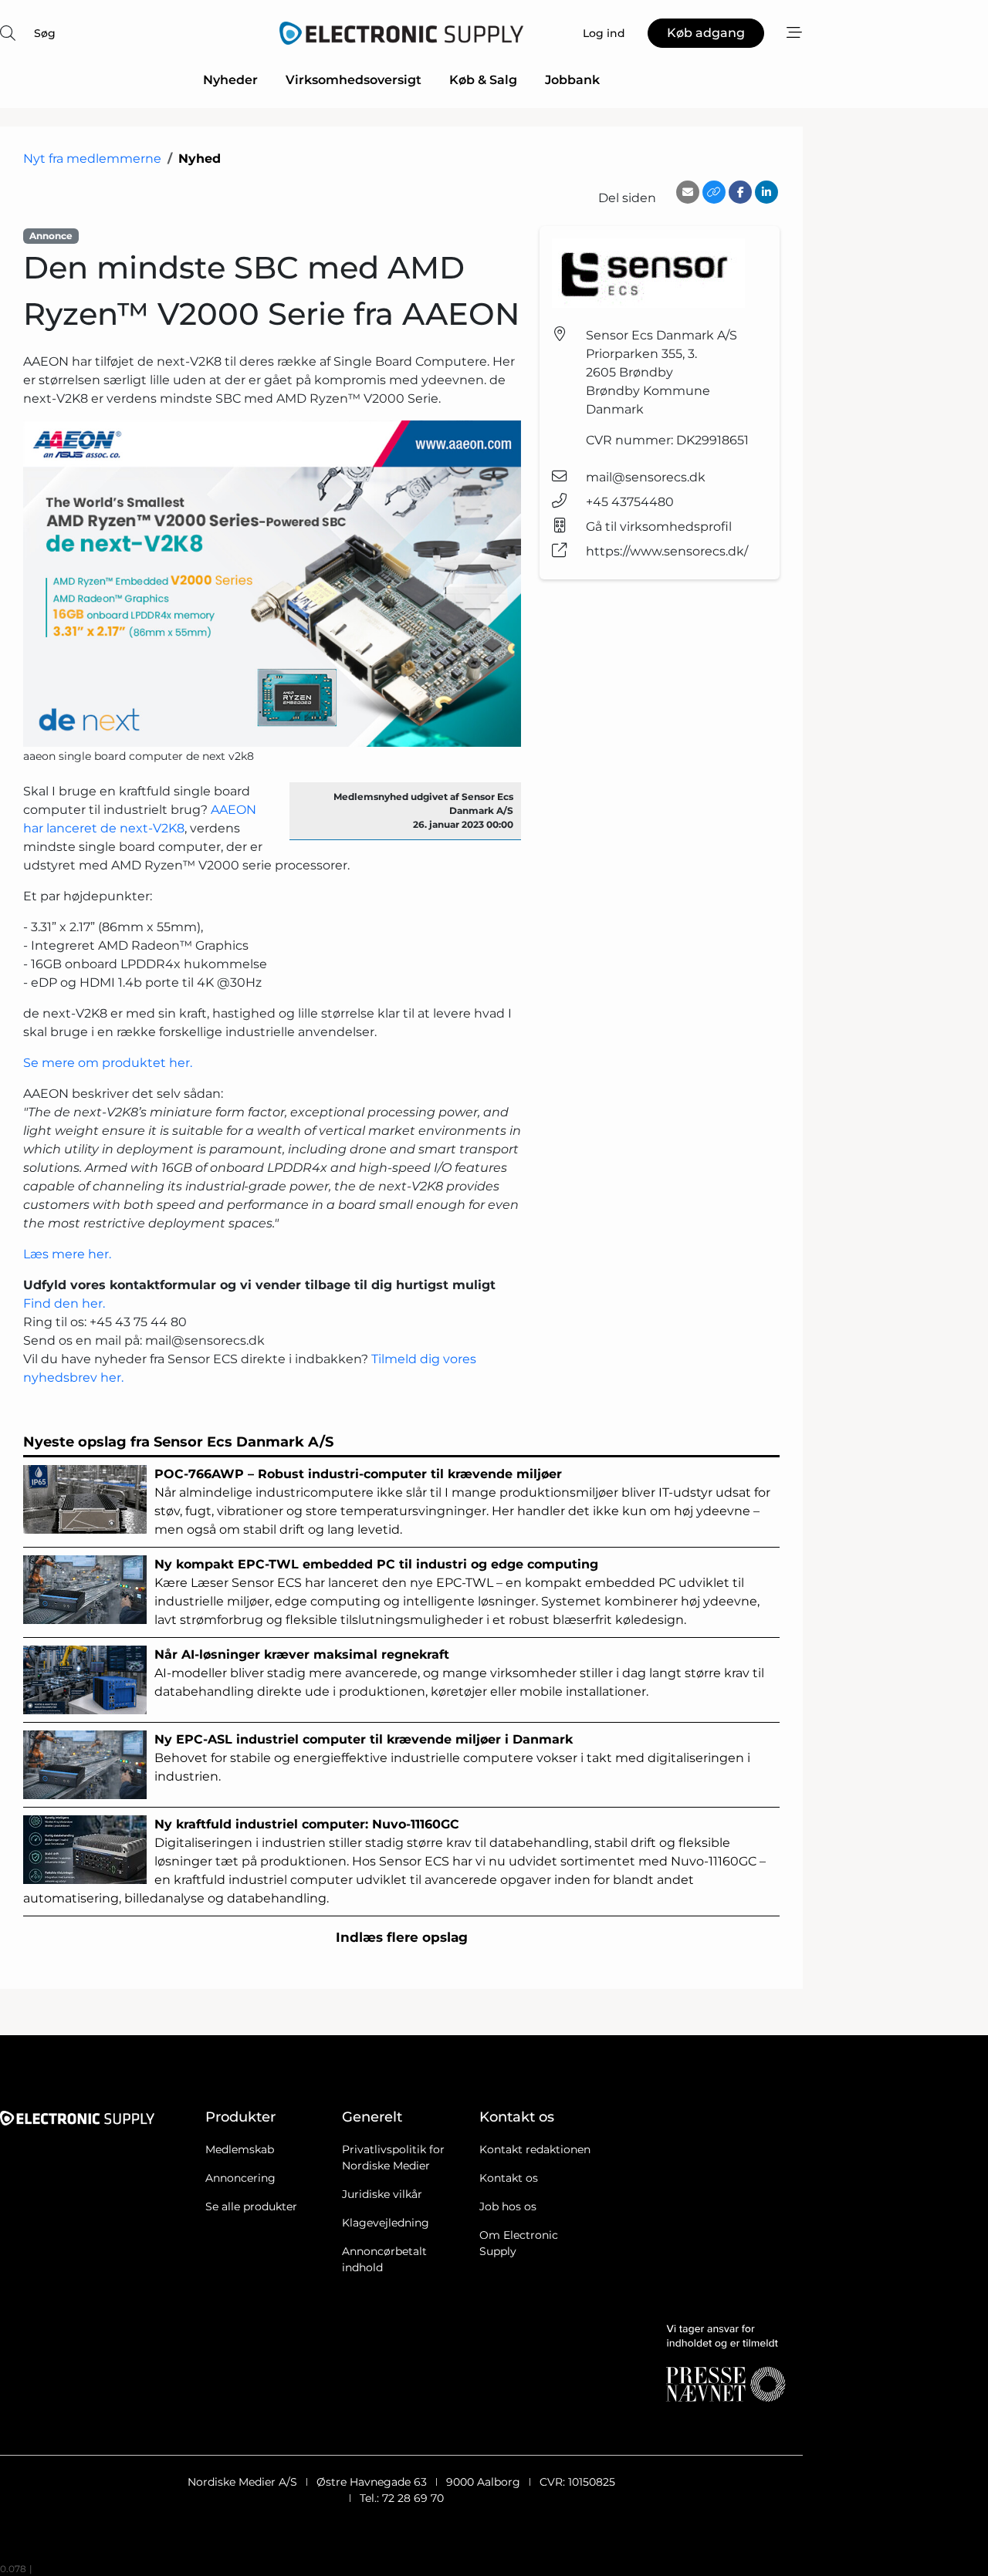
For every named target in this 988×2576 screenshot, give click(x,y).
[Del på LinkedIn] (766, 192)
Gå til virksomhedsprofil (659, 527)
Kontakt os (509, 2178)
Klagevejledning (386, 2223)
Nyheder (230, 80)
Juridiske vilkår (382, 2194)
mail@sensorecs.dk (646, 477)
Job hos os (508, 2206)
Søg (45, 33)
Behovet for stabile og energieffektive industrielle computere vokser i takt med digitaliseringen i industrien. (452, 1758)
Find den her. (66, 1303)
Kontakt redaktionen (535, 2149)
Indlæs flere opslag (402, 1937)
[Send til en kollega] (688, 192)
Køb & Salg (483, 80)
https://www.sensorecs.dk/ (667, 551)
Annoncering (240, 2178)
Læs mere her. (67, 1254)
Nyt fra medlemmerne (92, 159)
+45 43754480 (630, 502)
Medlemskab (240, 2149)
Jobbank (572, 80)
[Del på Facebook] (740, 192)
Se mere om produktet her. (108, 1063)
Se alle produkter (251, 2206)
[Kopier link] (714, 192)
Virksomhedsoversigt (354, 80)
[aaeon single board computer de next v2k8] (272, 584)
